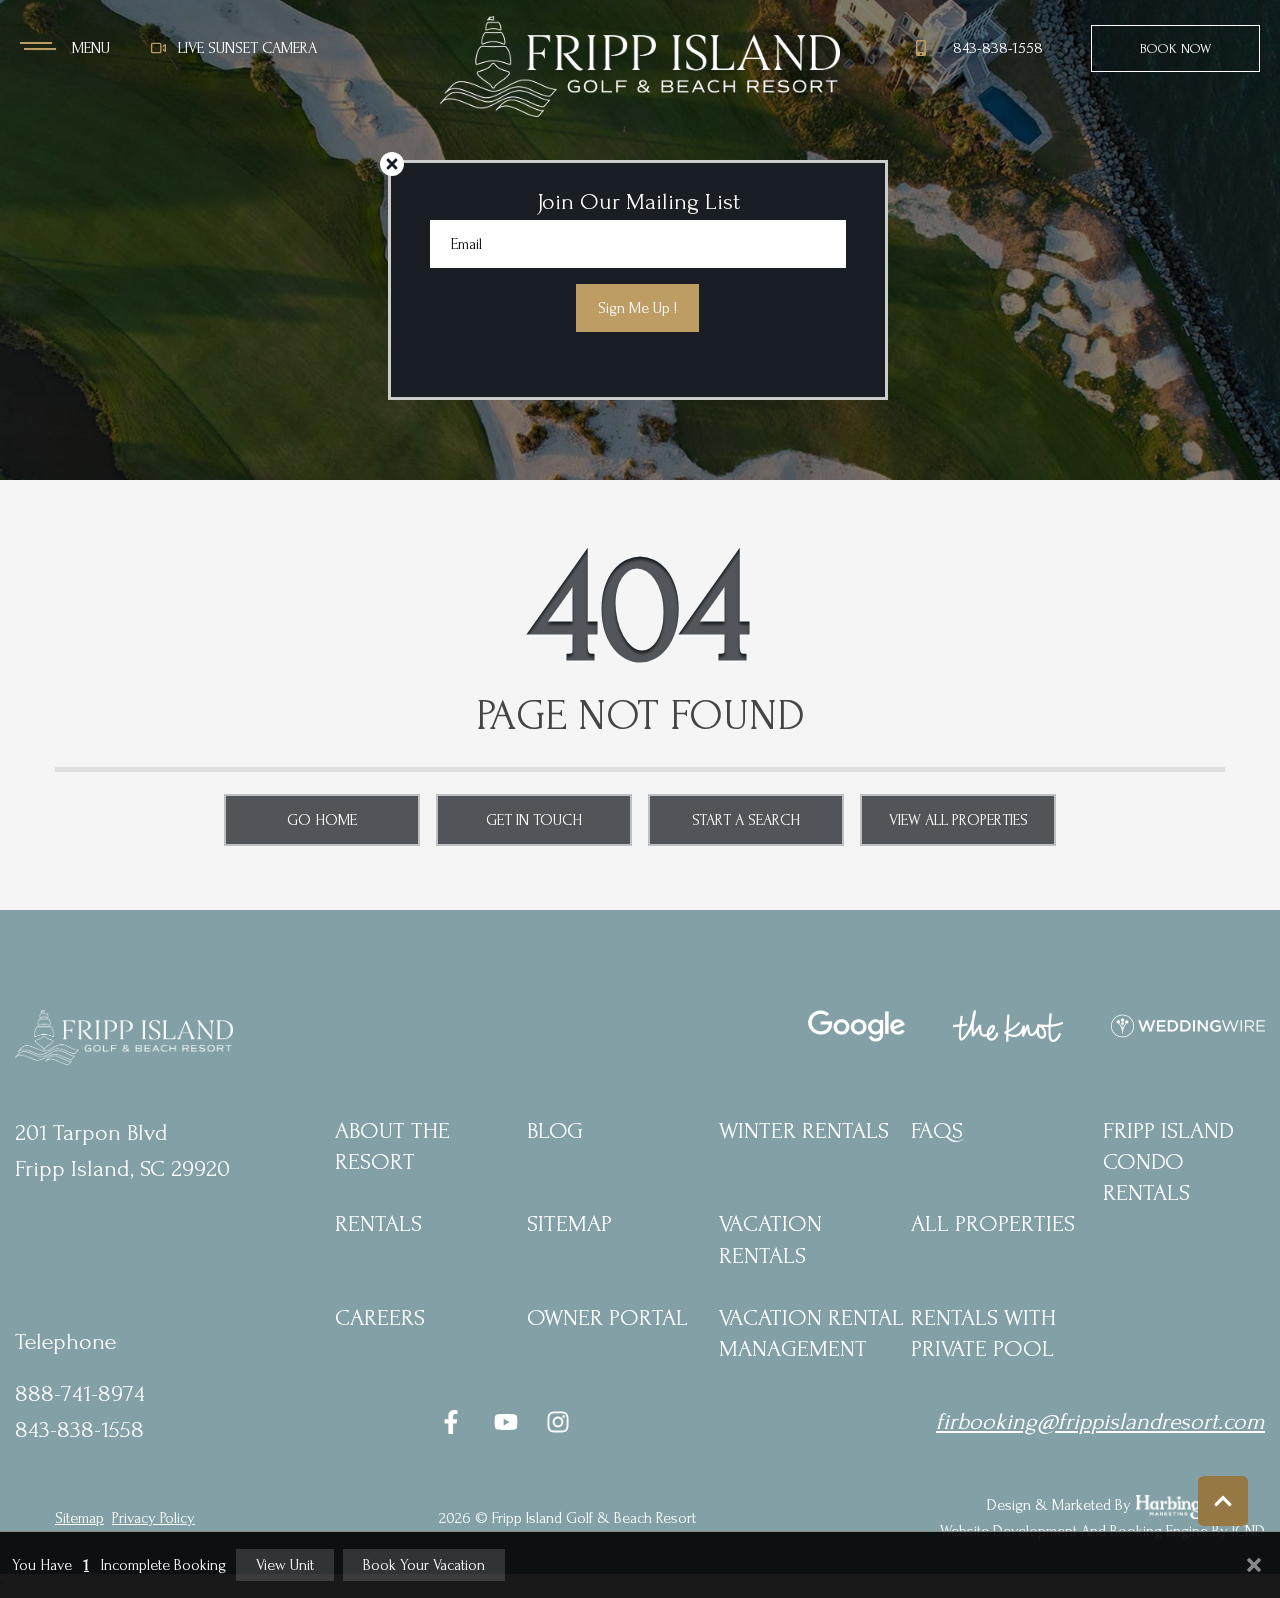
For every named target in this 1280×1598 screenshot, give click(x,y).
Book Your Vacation (424, 1565)
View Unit (285, 1565)
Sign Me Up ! (637, 308)
